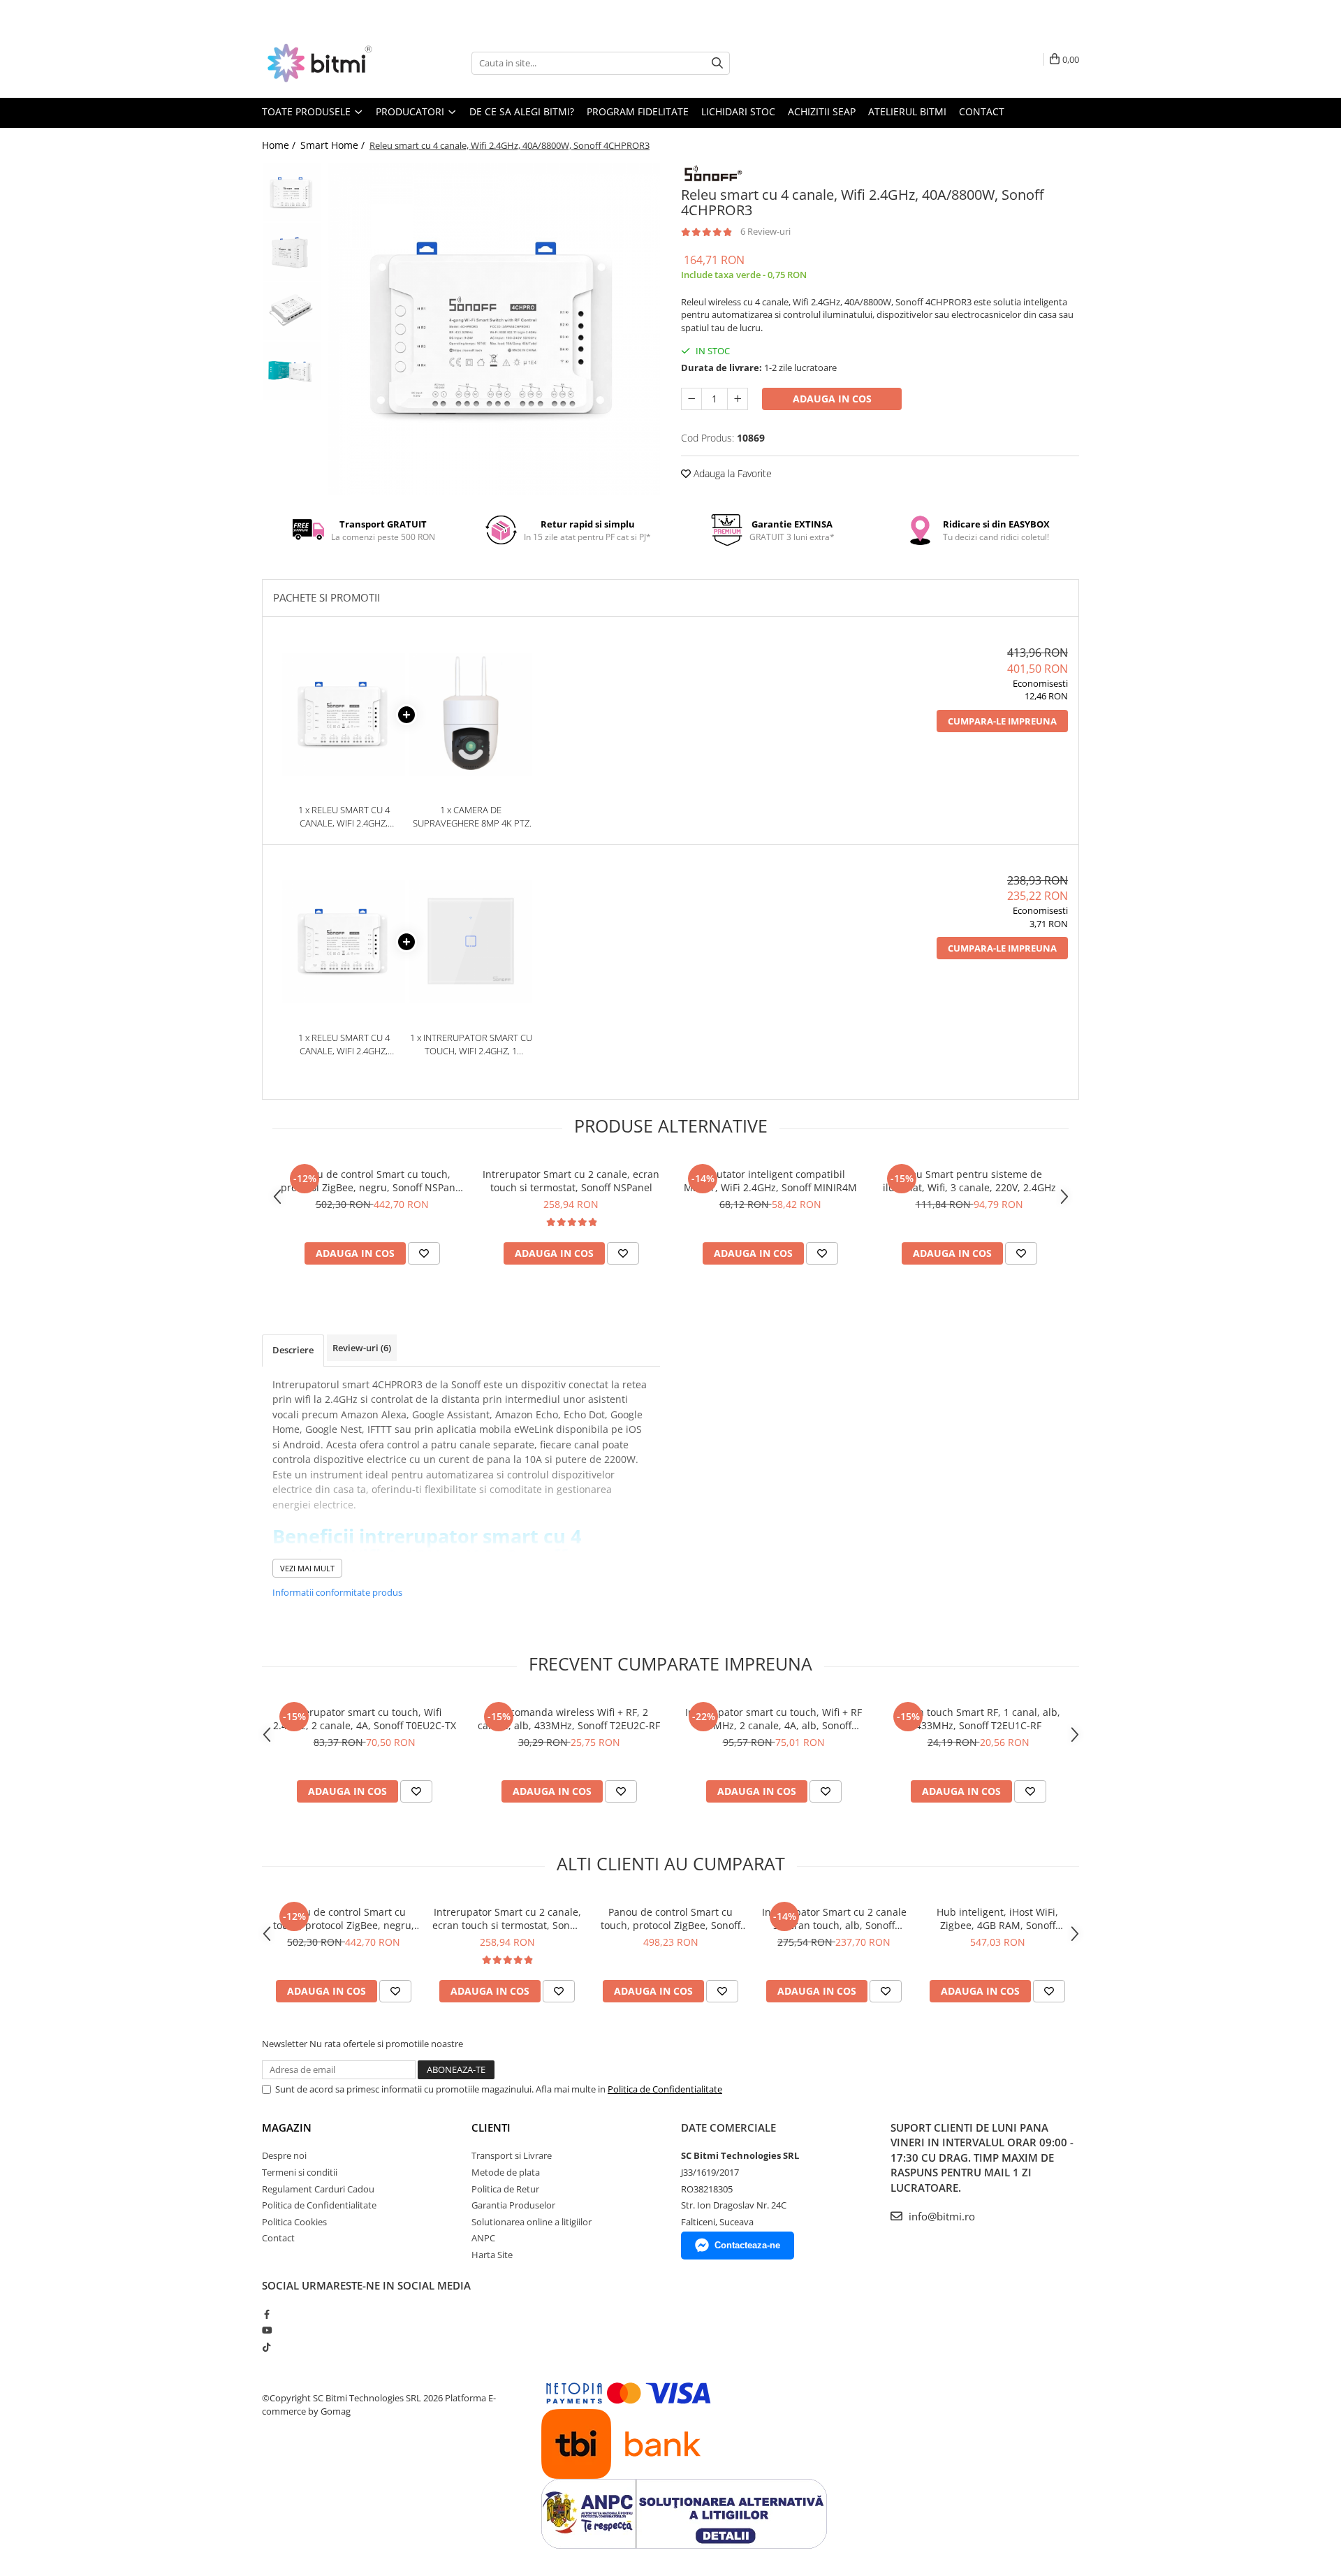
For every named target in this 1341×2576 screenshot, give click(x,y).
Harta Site (492, 2255)
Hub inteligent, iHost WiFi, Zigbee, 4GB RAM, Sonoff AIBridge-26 (997, 1919)
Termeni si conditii (300, 2172)
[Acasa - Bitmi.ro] (332, 63)
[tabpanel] (494, 329)
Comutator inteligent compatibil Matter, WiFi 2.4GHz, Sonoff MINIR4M (770, 1181)
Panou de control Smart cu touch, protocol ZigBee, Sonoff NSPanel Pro (670, 1919)
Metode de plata (506, 2172)
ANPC (483, 2238)
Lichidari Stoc (738, 111)
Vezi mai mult (307, 1568)
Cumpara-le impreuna (1002, 721)
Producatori (411, 111)
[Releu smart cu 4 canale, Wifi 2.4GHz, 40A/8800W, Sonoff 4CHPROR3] (494, 329)
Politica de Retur (505, 2189)
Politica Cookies (294, 2222)
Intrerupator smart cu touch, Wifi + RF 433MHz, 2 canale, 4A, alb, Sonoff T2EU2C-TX (774, 1719)
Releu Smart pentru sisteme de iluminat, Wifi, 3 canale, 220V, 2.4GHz (969, 1181)
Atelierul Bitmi (907, 111)
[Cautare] (717, 63)
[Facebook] (266, 2314)
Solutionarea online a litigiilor (532, 2222)
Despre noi (284, 2155)
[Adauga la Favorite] (424, 1253)
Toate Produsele (308, 111)
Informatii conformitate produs (337, 1592)
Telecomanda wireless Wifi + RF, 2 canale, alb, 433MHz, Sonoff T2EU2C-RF (569, 1719)
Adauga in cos (832, 399)
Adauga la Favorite (731, 473)
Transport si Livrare (512, 2155)
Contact (982, 111)
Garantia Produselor (513, 2205)
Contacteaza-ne (747, 2245)
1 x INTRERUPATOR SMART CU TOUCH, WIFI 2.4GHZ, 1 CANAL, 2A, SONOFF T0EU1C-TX (471, 1044)
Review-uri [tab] (362, 1348)
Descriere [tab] (293, 1350)
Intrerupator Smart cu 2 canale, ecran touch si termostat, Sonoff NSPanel (571, 1181)
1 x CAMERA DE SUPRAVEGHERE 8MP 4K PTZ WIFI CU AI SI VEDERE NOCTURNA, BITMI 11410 (471, 816)
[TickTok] (266, 2347)
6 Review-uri (765, 231)
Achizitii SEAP (822, 111)
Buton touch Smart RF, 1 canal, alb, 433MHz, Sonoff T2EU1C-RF (978, 1719)
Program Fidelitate (638, 111)
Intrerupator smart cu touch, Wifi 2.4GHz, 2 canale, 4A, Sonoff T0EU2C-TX (365, 1719)
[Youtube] (266, 2330)
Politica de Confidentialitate (665, 2089)
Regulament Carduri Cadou (318, 2189)
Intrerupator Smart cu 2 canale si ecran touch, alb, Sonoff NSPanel (834, 1919)
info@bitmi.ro (940, 2216)
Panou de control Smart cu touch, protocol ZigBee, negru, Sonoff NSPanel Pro (372, 1181)
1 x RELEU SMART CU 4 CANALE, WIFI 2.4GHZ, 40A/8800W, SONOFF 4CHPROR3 (344, 816)
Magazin (287, 2127)
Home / (280, 145)
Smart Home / (334, 145)
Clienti (491, 2127)
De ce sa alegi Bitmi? (522, 111)
